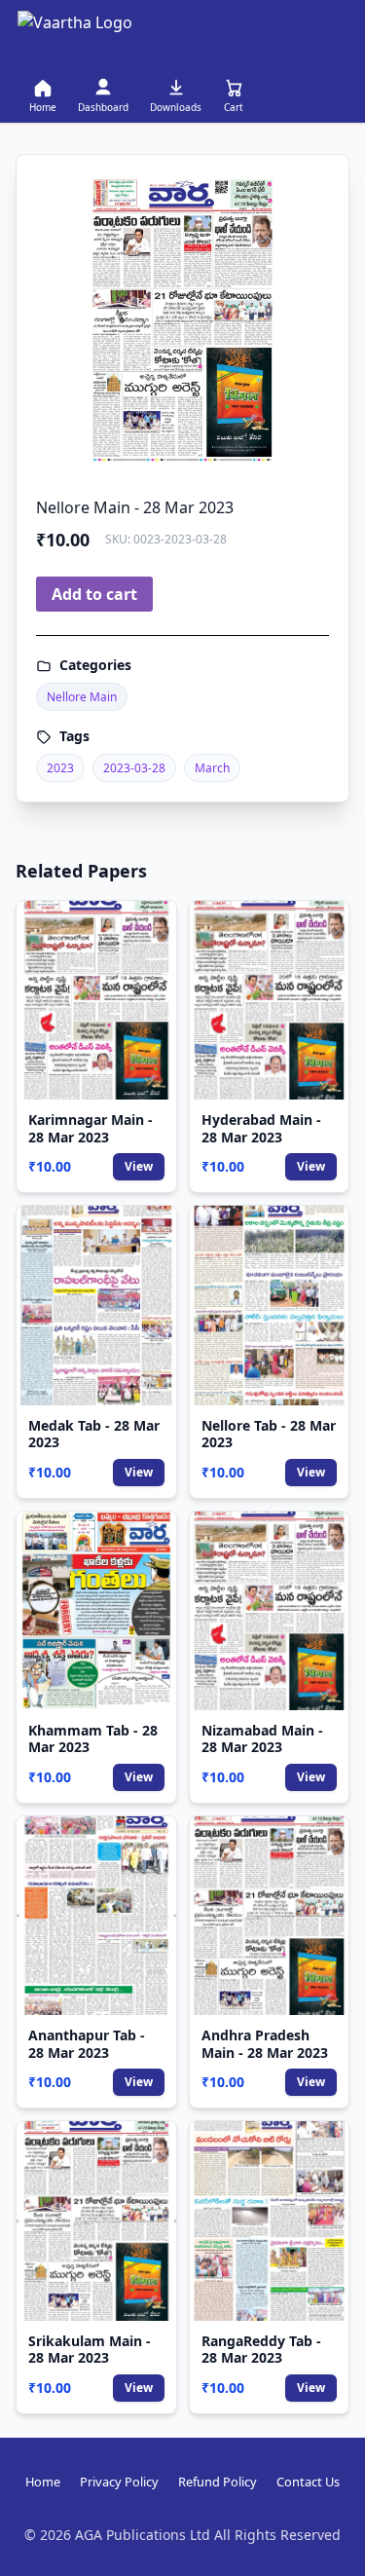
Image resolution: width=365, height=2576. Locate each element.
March (212, 768)
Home (43, 2482)
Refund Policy (218, 2482)
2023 (60, 768)
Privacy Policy (119, 2482)
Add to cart (94, 594)
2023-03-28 (134, 768)
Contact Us (308, 2482)
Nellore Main (82, 697)
